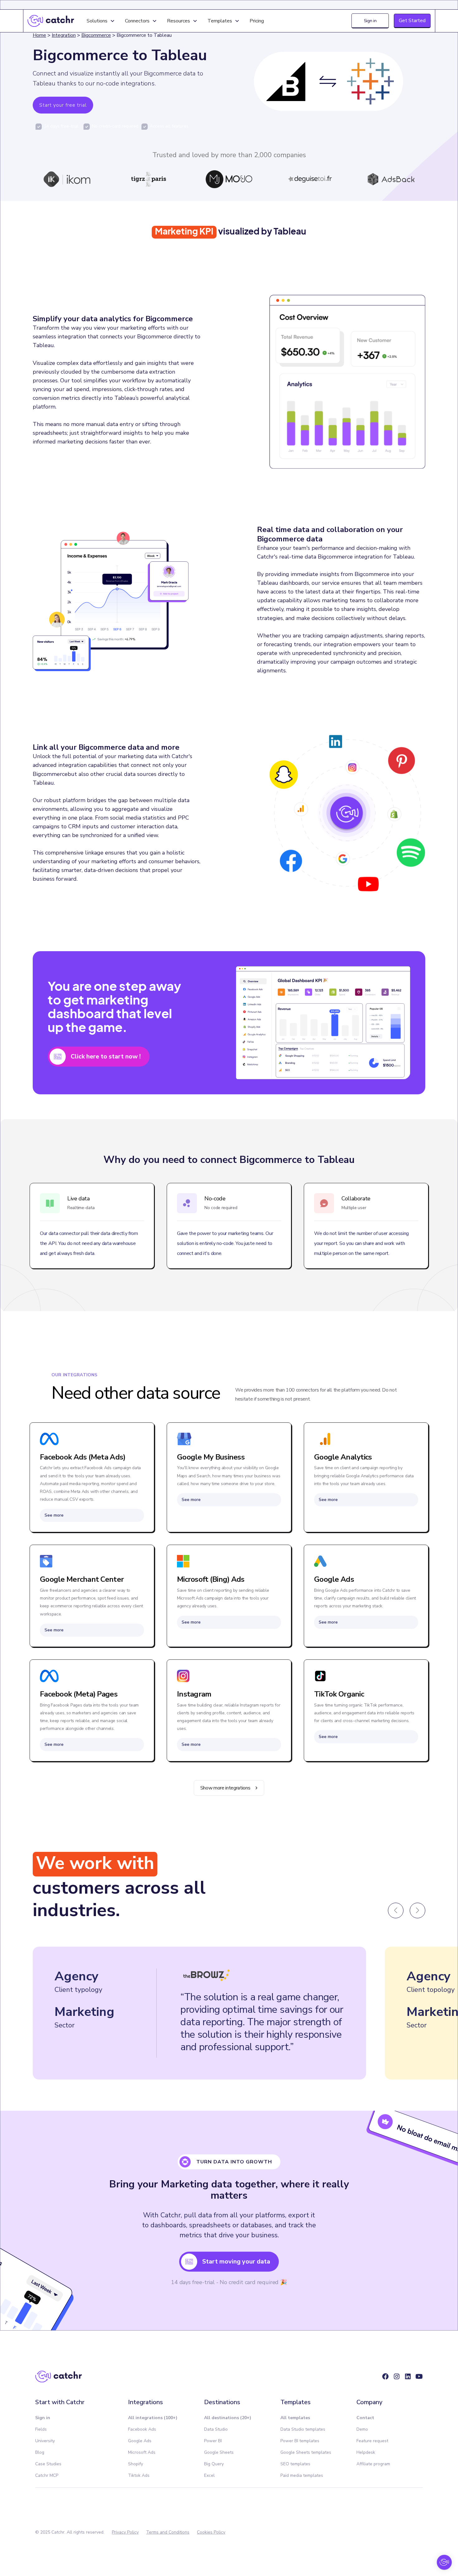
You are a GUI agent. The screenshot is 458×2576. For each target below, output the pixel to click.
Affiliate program (373, 2464)
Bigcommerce (96, 35)
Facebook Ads (142, 2429)
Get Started (412, 21)
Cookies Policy (211, 2532)
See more (54, 1515)
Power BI (213, 2441)
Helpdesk (366, 2452)
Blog (40, 2452)
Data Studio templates (303, 2429)
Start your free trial (63, 105)
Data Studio (216, 2429)
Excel (209, 2475)
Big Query (214, 2464)
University (45, 2441)
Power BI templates (300, 2441)
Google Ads (140, 2441)
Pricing (257, 21)
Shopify (136, 2464)
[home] (51, 21)
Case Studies (48, 2464)
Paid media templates (302, 2475)
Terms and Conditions (168, 2532)
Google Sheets (219, 2452)
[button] (101, 21)
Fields (41, 2429)
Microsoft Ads (142, 2452)
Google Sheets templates (306, 2452)
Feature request (372, 2441)
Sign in (370, 21)
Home (39, 35)
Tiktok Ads (139, 2475)
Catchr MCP (47, 2475)
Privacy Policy (125, 2532)
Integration (64, 35)
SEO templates (295, 2464)
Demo (362, 2429)
